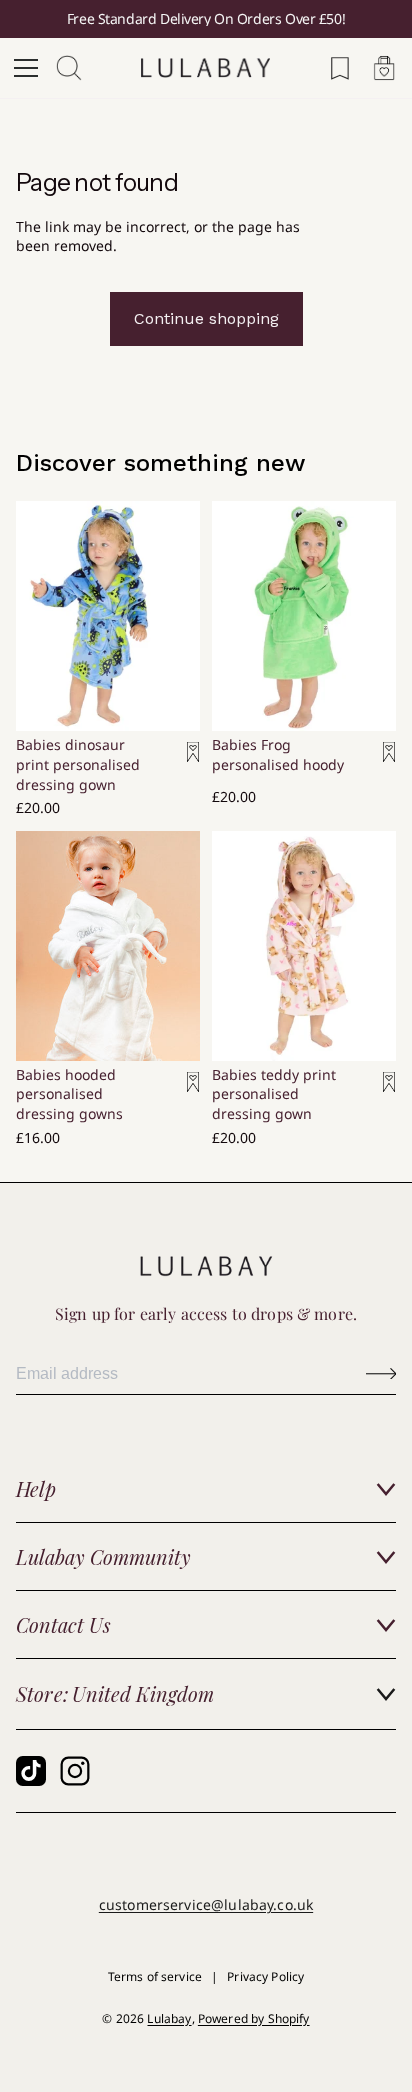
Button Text (381, 1373)
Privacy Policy (265, 1976)
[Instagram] (75, 1771)
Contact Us (63, 1624)
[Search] (70, 68)
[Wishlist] (340, 68)
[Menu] (26, 68)
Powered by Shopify (254, 2018)
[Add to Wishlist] (175, 766)
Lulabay (169, 2018)
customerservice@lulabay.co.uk (206, 1904)
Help (36, 1488)
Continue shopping (206, 318)
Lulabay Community (103, 1556)
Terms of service (155, 1976)
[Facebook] (31, 1771)
